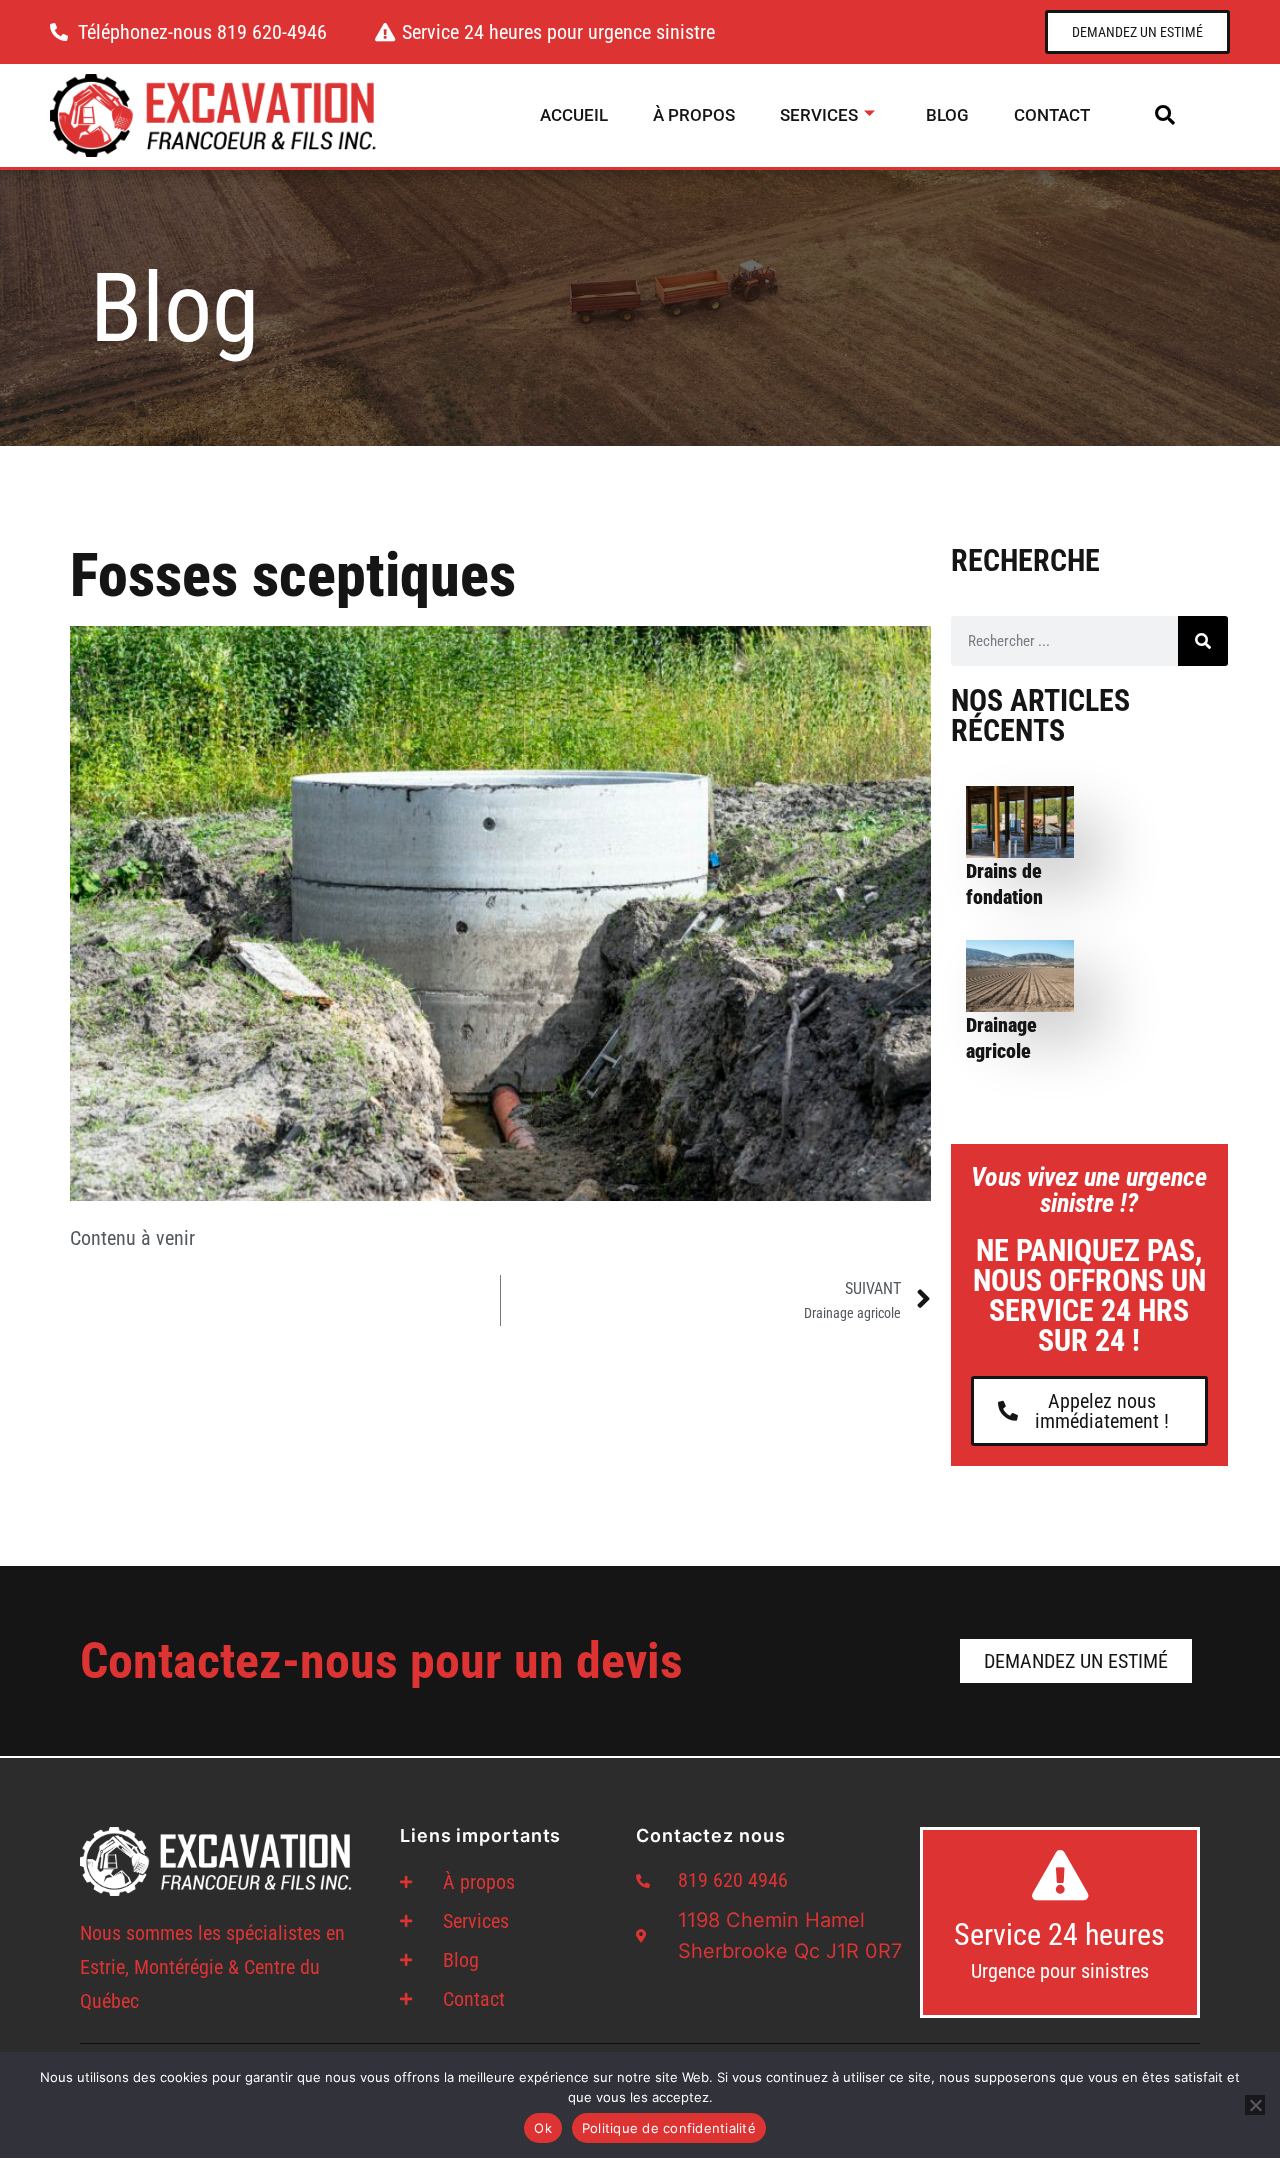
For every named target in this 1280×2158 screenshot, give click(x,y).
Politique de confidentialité (669, 2128)
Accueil (574, 115)
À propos (694, 115)
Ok (543, 2128)
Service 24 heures (1059, 1934)
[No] (1255, 2105)
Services (819, 115)
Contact (1052, 115)
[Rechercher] (1203, 641)
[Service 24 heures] (1060, 1875)
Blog (947, 115)
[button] (1165, 115)
